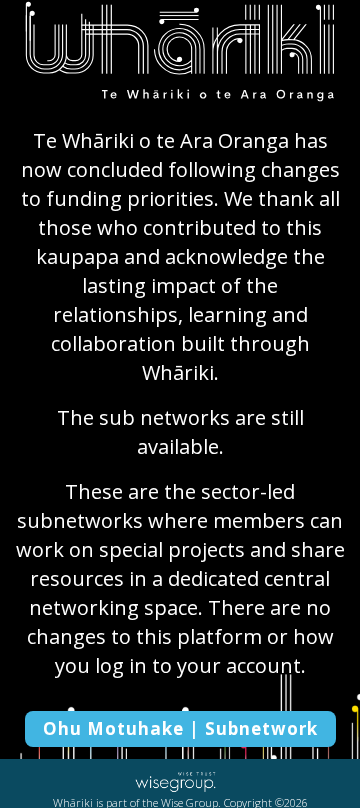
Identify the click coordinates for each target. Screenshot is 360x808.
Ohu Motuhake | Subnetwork (180, 728)
